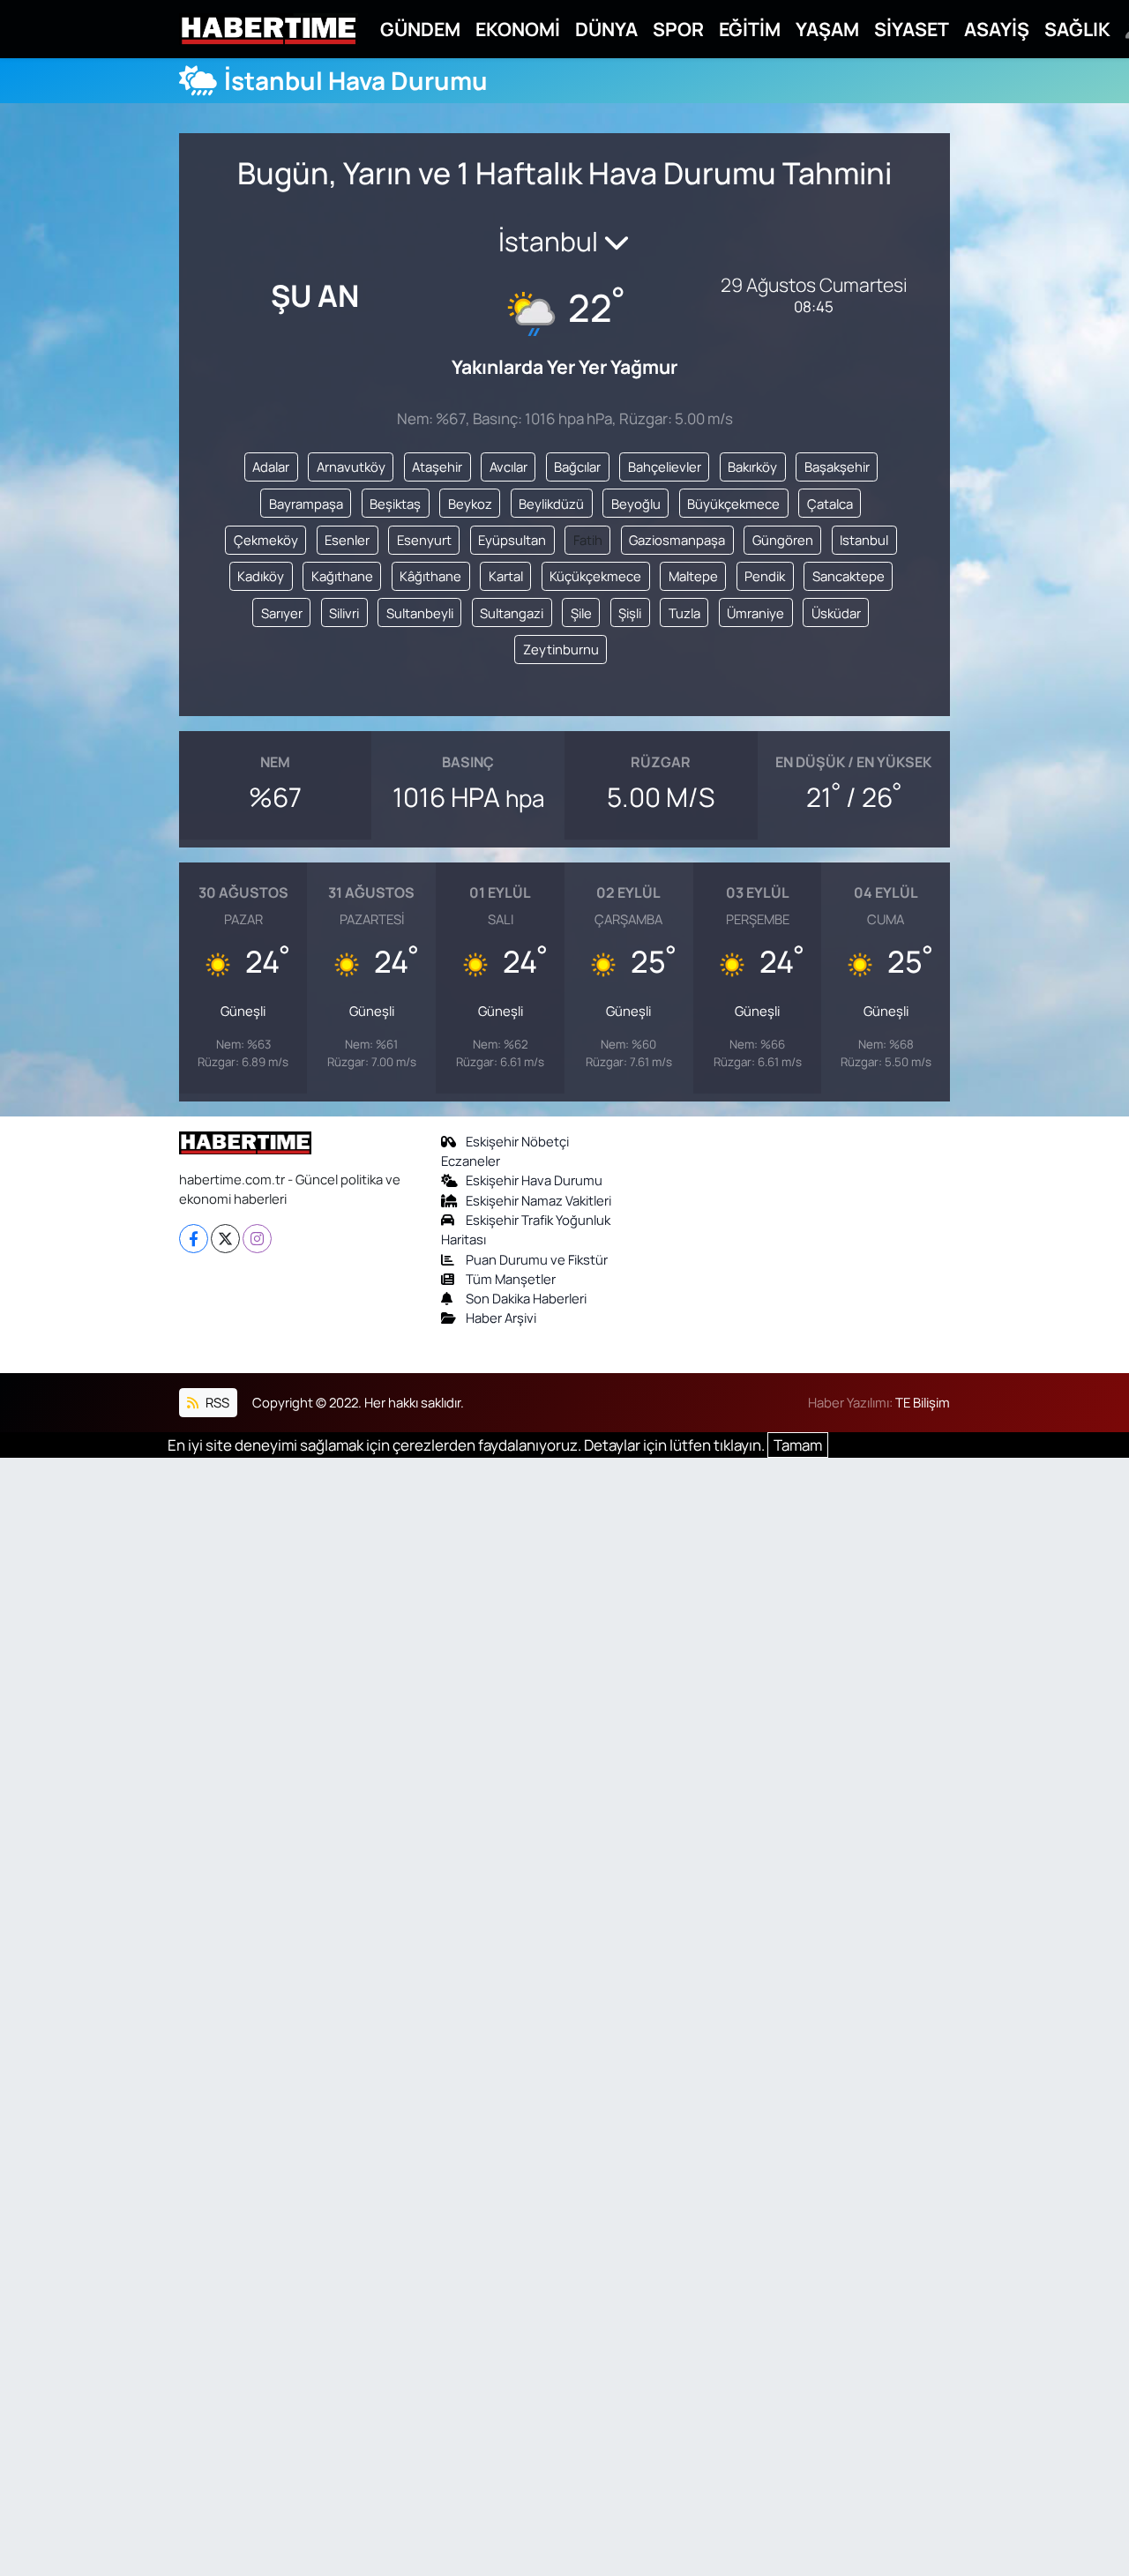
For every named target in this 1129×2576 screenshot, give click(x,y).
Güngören (783, 540)
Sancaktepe (849, 576)
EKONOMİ (518, 29)
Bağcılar (577, 467)
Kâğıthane (430, 576)
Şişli (630, 613)
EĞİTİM (750, 29)
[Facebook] (194, 1239)
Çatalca (830, 504)
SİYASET (912, 29)
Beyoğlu (636, 504)
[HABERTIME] (269, 30)
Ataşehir (437, 467)
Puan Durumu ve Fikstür (537, 1259)
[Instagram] (257, 1239)
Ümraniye (755, 613)
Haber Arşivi (501, 1318)
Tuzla (684, 613)
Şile (581, 613)
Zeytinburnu (561, 649)
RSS (216, 1402)
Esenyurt (424, 540)
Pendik (765, 576)
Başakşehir (837, 467)
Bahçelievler (665, 467)
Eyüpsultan (512, 540)
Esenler (347, 540)
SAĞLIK (1077, 29)
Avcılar (508, 467)
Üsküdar (836, 613)
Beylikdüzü (551, 504)
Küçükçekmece (595, 576)
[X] (225, 1239)
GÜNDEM (420, 29)
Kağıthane (342, 576)
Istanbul (864, 540)
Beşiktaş (395, 504)
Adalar (271, 467)
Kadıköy (261, 576)
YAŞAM (827, 29)
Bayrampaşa (306, 504)
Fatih (588, 540)
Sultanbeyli (420, 613)
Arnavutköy (351, 467)
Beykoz (470, 504)
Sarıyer (282, 613)
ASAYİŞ (997, 29)
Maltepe (693, 576)
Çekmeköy (266, 540)
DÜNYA (606, 29)
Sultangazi (512, 613)
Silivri (344, 613)
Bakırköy (752, 467)
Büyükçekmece (733, 504)
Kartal (506, 576)
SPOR (678, 29)
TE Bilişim (923, 1402)
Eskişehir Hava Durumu (534, 1180)
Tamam (798, 1445)
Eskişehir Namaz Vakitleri (538, 1200)
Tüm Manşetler (511, 1279)
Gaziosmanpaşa (677, 540)
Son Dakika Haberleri (526, 1298)
